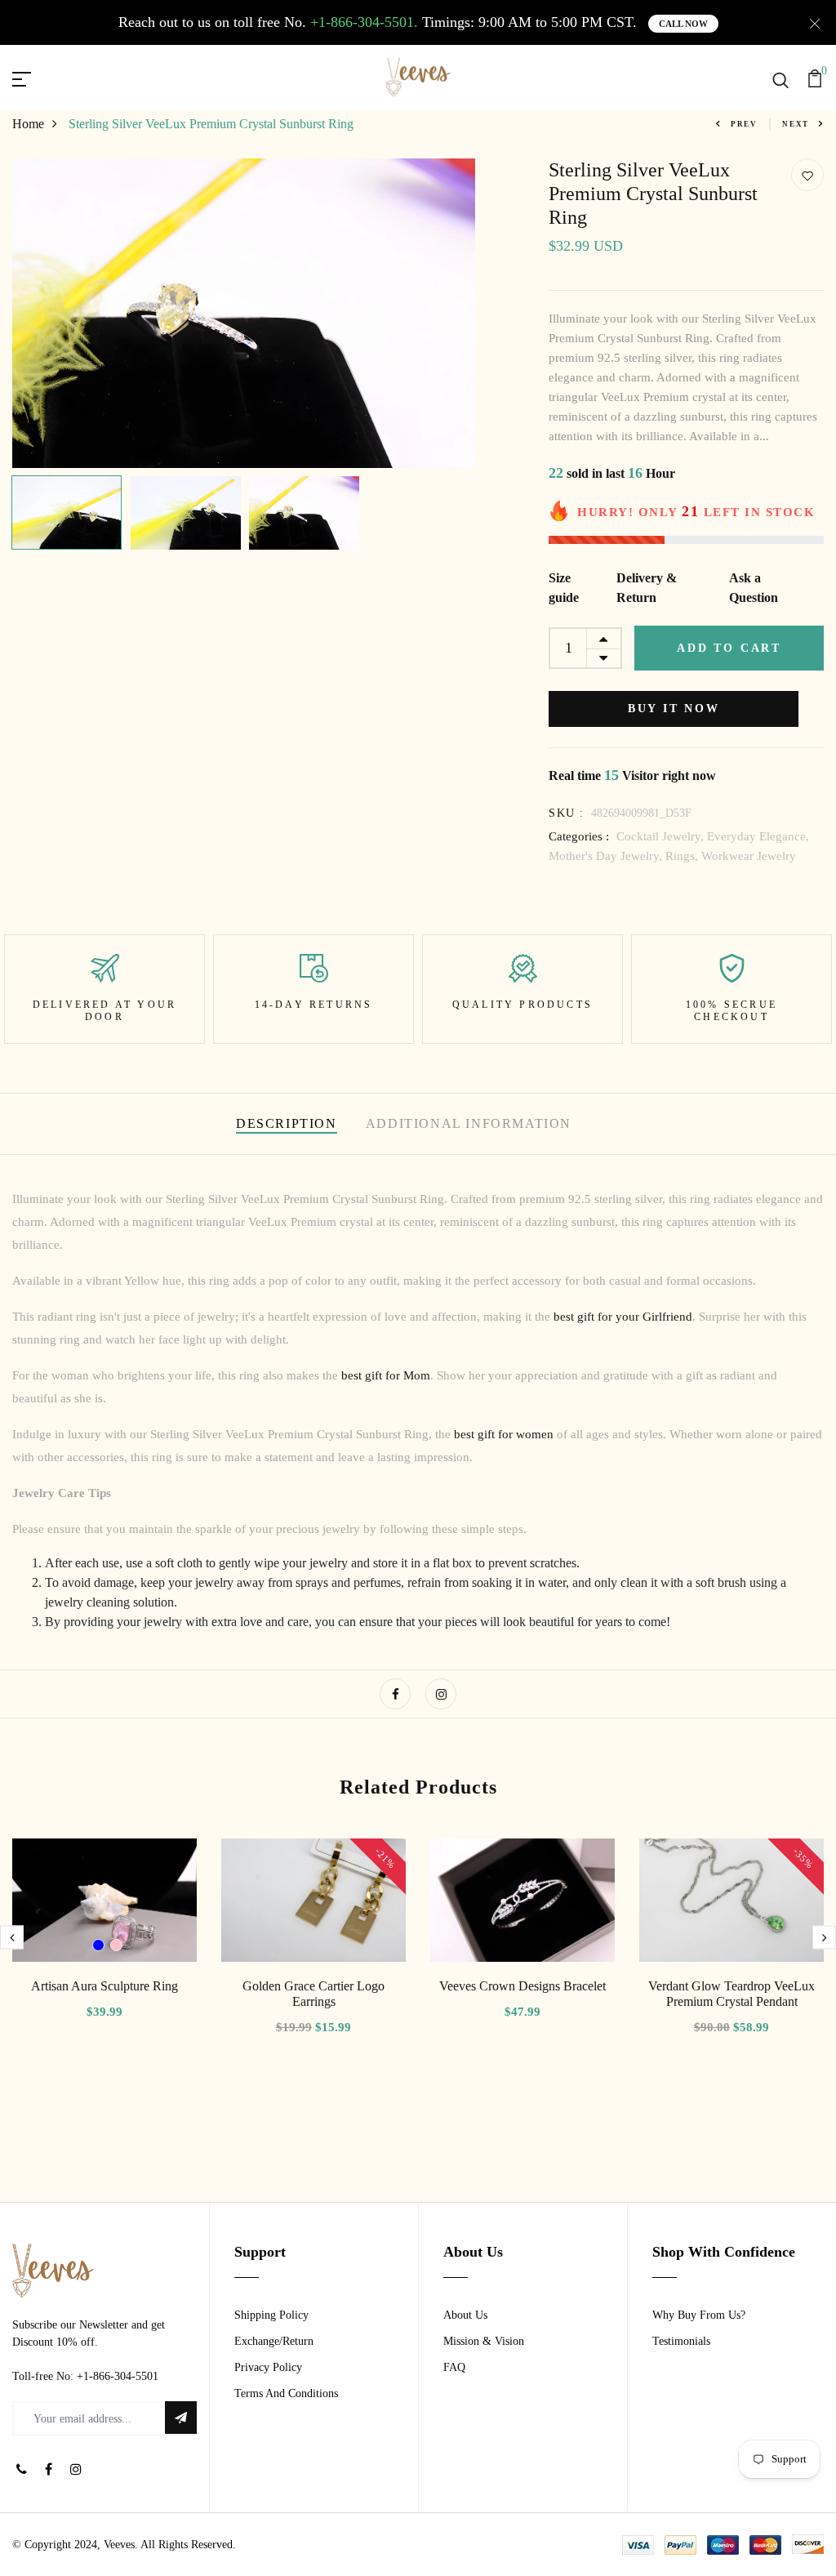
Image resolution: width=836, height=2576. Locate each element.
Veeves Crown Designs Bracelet (522, 1986)
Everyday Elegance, (758, 836)
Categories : (579, 836)
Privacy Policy (268, 2367)
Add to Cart (729, 648)
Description (287, 1123)
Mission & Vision (484, 2341)
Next (796, 124)
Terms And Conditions (286, 2393)
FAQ (454, 2367)
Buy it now (674, 709)
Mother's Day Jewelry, (607, 856)
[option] (244, 313)
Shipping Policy (271, 2315)
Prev (744, 124)
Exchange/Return (274, 2341)
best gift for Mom (386, 1375)
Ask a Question (754, 588)
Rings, (683, 856)
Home (28, 124)
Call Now (683, 24)
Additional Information (469, 1123)
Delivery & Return (647, 588)
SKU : (566, 813)
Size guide (564, 588)
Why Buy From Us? (699, 2315)
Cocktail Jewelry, (662, 836)
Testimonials (681, 2341)
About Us (465, 2315)
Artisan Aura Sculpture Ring (104, 1986)
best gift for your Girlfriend (623, 1317)
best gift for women (504, 1434)
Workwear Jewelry (749, 856)
